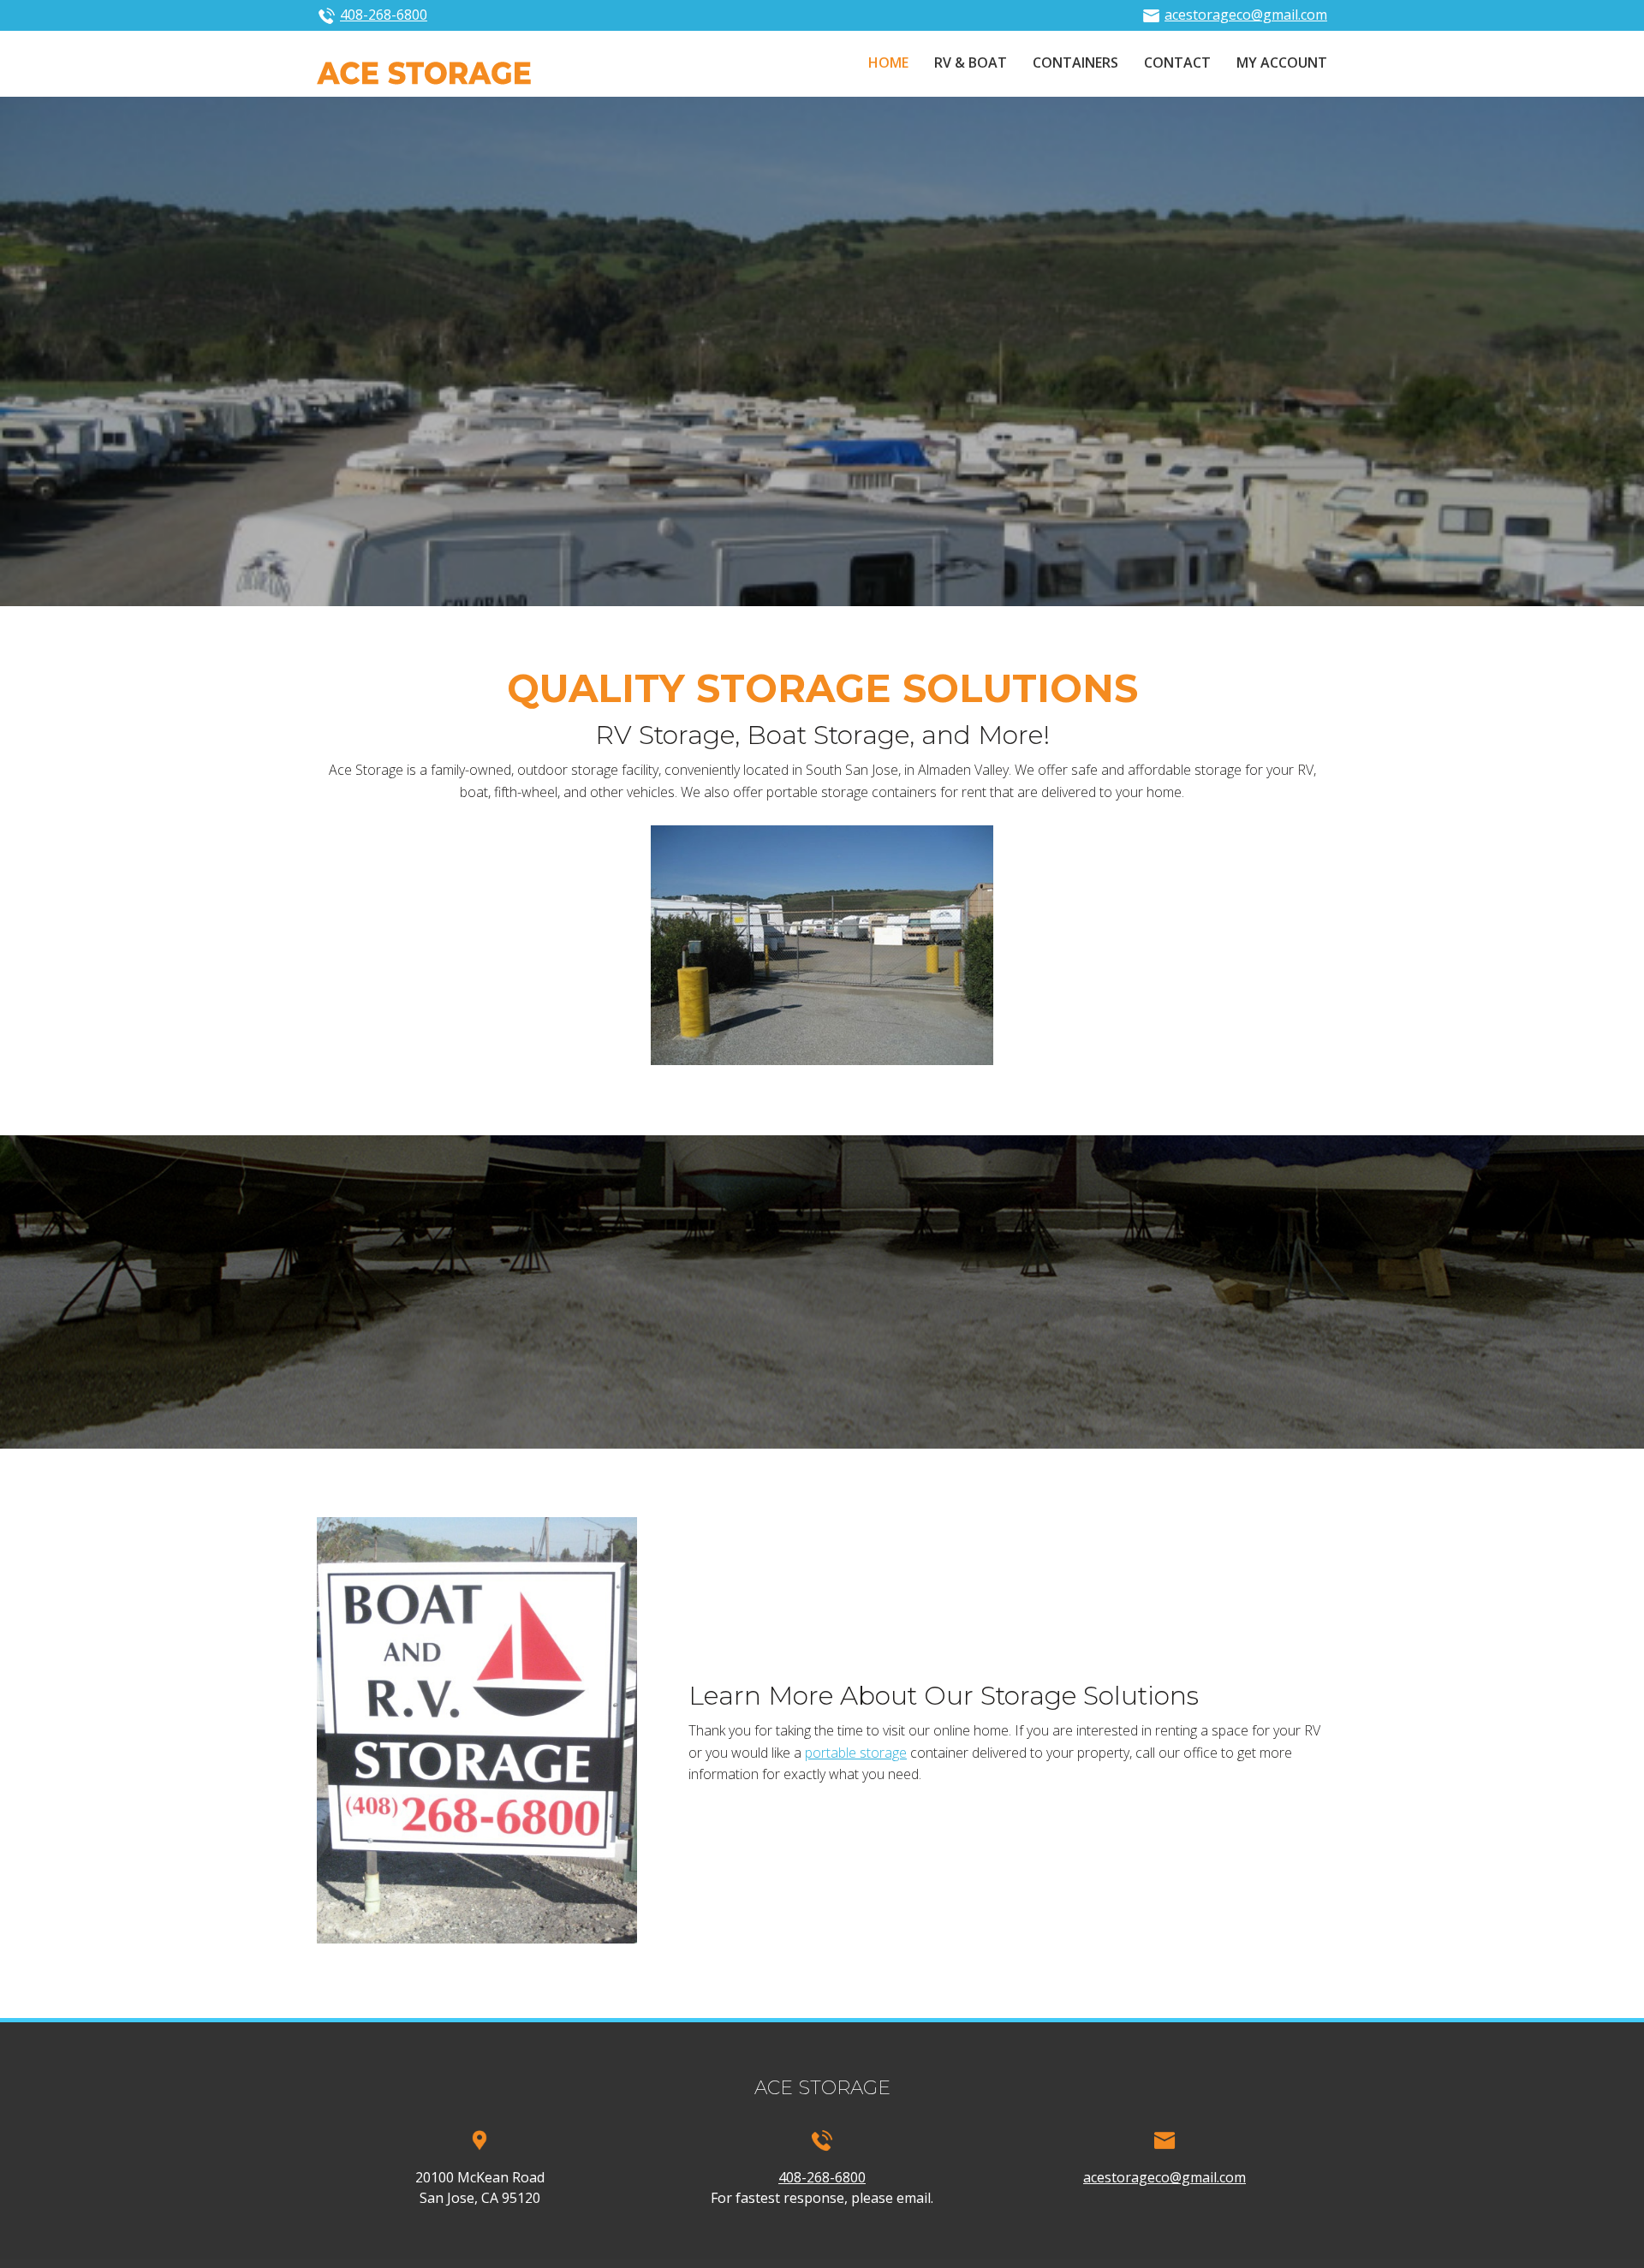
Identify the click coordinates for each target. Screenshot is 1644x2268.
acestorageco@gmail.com (1246, 15)
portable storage (856, 1753)
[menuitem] (888, 64)
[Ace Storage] (424, 72)
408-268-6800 (384, 15)
